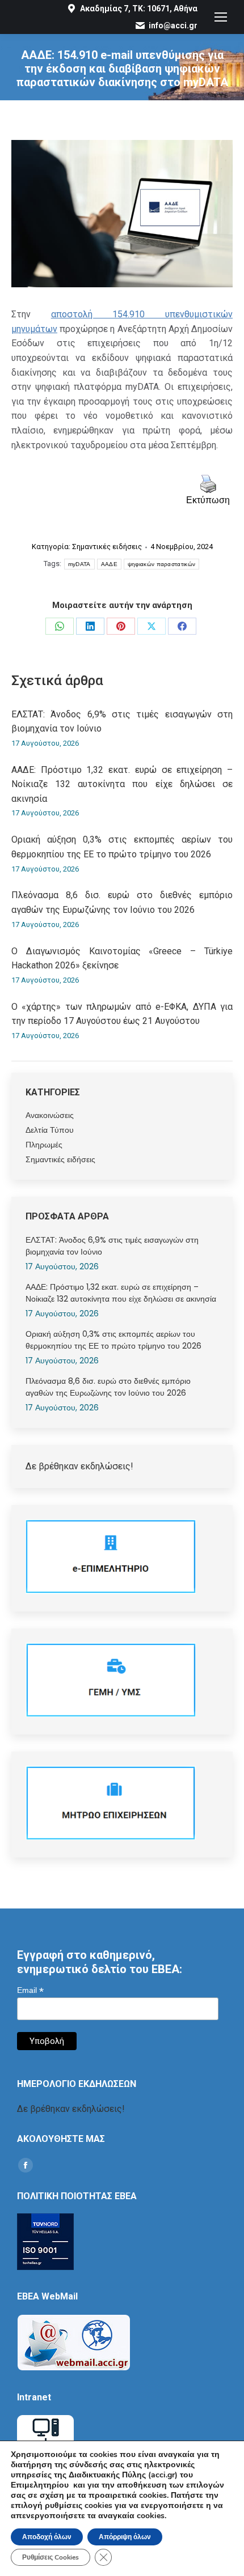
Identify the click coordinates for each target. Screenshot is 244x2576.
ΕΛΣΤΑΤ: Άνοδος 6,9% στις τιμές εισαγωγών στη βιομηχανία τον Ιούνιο (122, 722)
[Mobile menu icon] (221, 17)
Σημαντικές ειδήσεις (107, 547)
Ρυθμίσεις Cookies (51, 2557)
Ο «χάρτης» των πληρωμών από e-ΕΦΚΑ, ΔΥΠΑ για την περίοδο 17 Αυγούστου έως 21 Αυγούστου (122, 1014)
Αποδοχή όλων (47, 2537)
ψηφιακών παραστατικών (161, 564)
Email (30, 1990)
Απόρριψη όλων (125, 2537)
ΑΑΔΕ (109, 564)
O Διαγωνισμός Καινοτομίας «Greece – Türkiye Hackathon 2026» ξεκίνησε (122, 958)
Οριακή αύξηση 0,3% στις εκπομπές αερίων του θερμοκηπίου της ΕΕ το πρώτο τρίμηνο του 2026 (122, 847)
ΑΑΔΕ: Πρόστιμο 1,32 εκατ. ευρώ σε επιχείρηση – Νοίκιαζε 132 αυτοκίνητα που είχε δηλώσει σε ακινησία (122, 784)
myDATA (79, 564)
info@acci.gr (173, 25)
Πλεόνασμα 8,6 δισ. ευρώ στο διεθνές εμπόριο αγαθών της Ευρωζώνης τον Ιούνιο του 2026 (122, 902)
